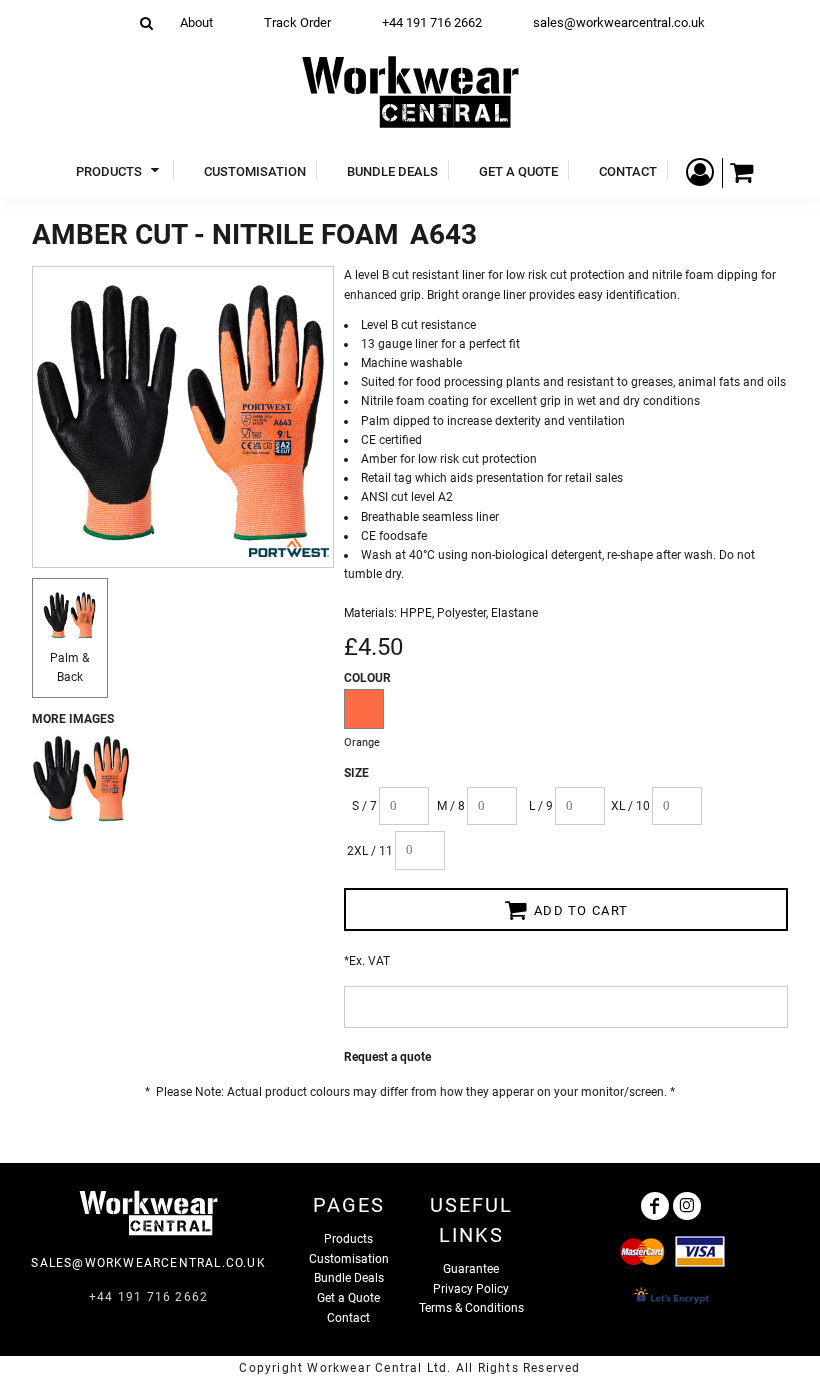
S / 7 (364, 806)
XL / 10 (630, 806)
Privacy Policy (471, 1289)
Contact (348, 1318)
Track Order (297, 22)
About (196, 22)
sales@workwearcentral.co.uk (619, 22)
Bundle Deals (349, 1278)
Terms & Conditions (471, 1308)
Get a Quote (348, 1298)
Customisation (349, 1259)
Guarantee (471, 1269)
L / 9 (541, 806)
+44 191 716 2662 (432, 22)
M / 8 (451, 806)
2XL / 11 (370, 851)
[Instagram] (687, 1206)
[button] (120, 170)
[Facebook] (655, 1206)
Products (348, 1239)
